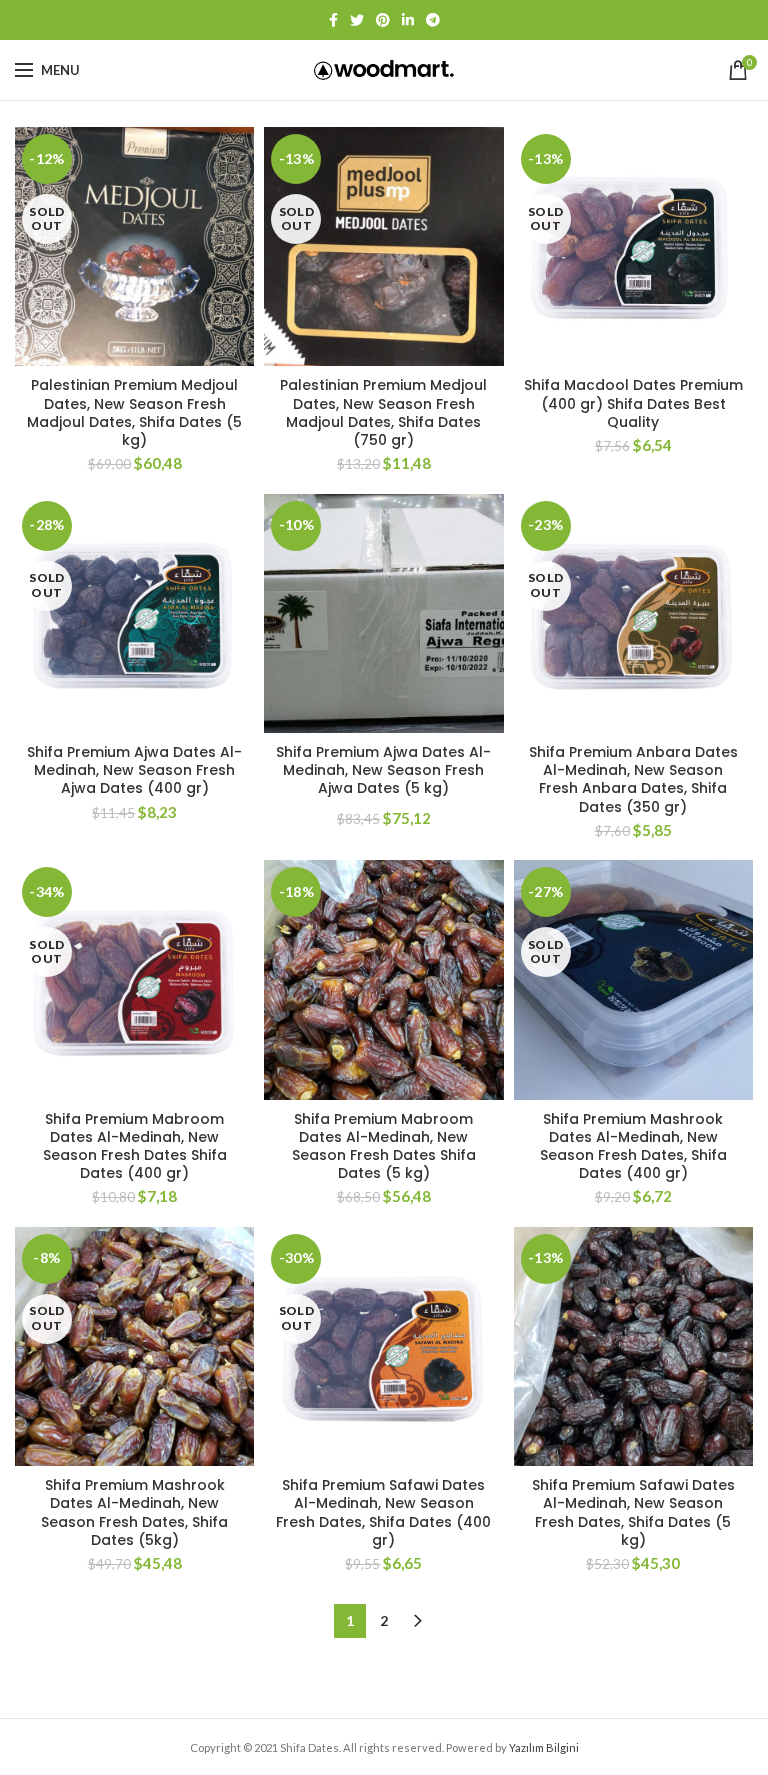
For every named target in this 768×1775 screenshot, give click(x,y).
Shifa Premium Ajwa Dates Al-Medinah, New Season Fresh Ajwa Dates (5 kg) (383, 770)
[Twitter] (357, 20)
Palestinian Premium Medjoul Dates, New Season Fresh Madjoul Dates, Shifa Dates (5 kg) (134, 412)
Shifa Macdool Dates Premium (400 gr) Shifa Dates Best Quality (633, 403)
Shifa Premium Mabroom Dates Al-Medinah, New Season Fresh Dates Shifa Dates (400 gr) (135, 1146)
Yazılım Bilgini (544, 1747)
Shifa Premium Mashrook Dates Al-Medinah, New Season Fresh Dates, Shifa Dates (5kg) (134, 1512)
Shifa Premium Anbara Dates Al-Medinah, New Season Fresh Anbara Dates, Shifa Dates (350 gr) (633, 779)
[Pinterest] (383, 20)
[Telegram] (433, 20)
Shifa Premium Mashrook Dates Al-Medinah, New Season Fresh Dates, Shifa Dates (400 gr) (633, 1146)
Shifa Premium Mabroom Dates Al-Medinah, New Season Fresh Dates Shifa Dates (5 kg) (384, 1146)
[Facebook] (333, 20)
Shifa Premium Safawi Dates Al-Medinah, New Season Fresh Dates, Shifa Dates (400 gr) (383, 1512)
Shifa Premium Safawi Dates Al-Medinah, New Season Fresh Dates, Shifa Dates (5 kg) (633, 1512)
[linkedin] (408, 20)
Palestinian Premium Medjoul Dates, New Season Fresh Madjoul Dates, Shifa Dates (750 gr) (383, 412)
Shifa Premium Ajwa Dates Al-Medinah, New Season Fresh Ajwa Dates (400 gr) (134, 770)
